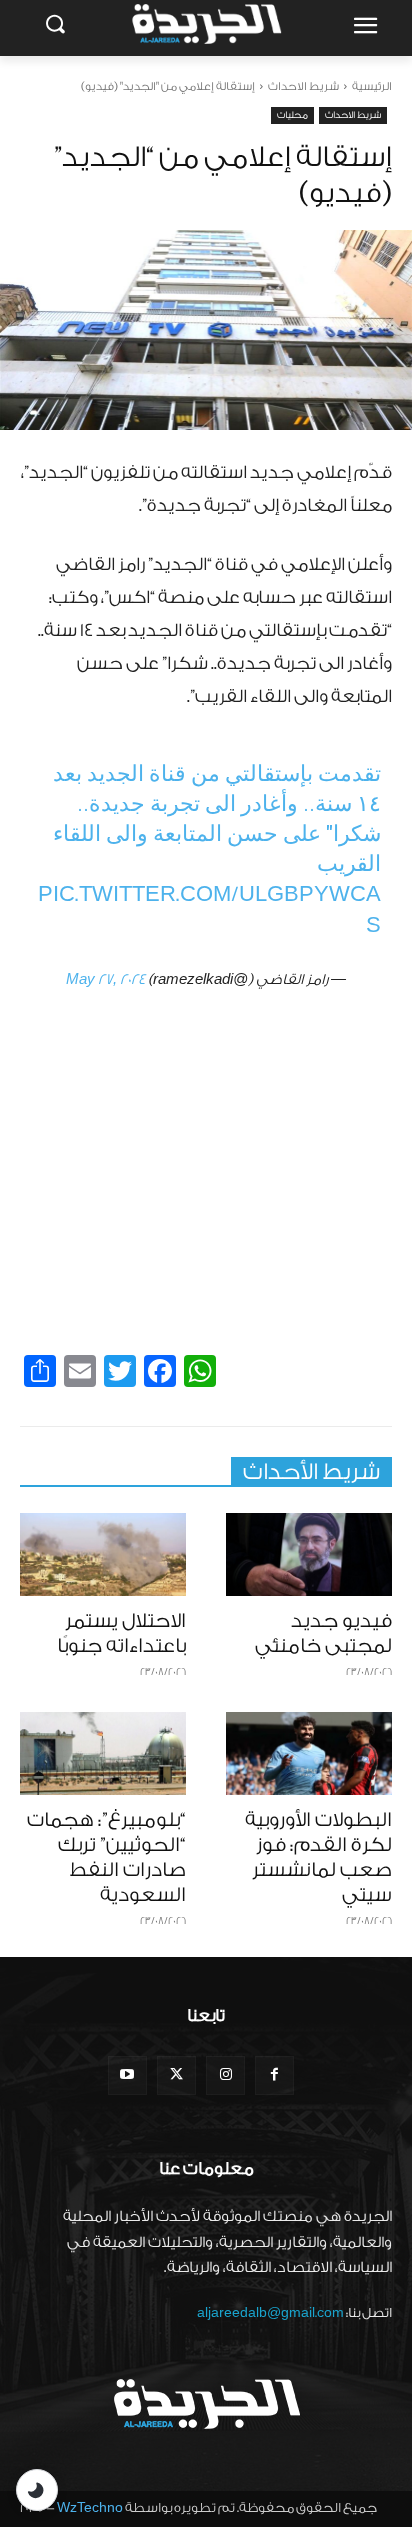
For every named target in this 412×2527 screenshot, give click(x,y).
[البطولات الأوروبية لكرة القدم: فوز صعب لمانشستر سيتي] (309, 1753)
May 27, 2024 (105, 980)
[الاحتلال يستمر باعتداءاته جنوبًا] (103, 1554)
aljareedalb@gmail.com (270, 2312)
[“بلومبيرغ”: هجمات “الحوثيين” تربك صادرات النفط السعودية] (103, 1753)
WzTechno (90, 2507)
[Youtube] (127, 2075)
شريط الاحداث (303, 86)
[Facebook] (274, 2075)
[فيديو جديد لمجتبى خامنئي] (309, 1554)
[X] (176, 2075)
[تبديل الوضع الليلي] (37, 2490)
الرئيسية (372, 86)
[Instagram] (225, 2075)
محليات (292, 115)
